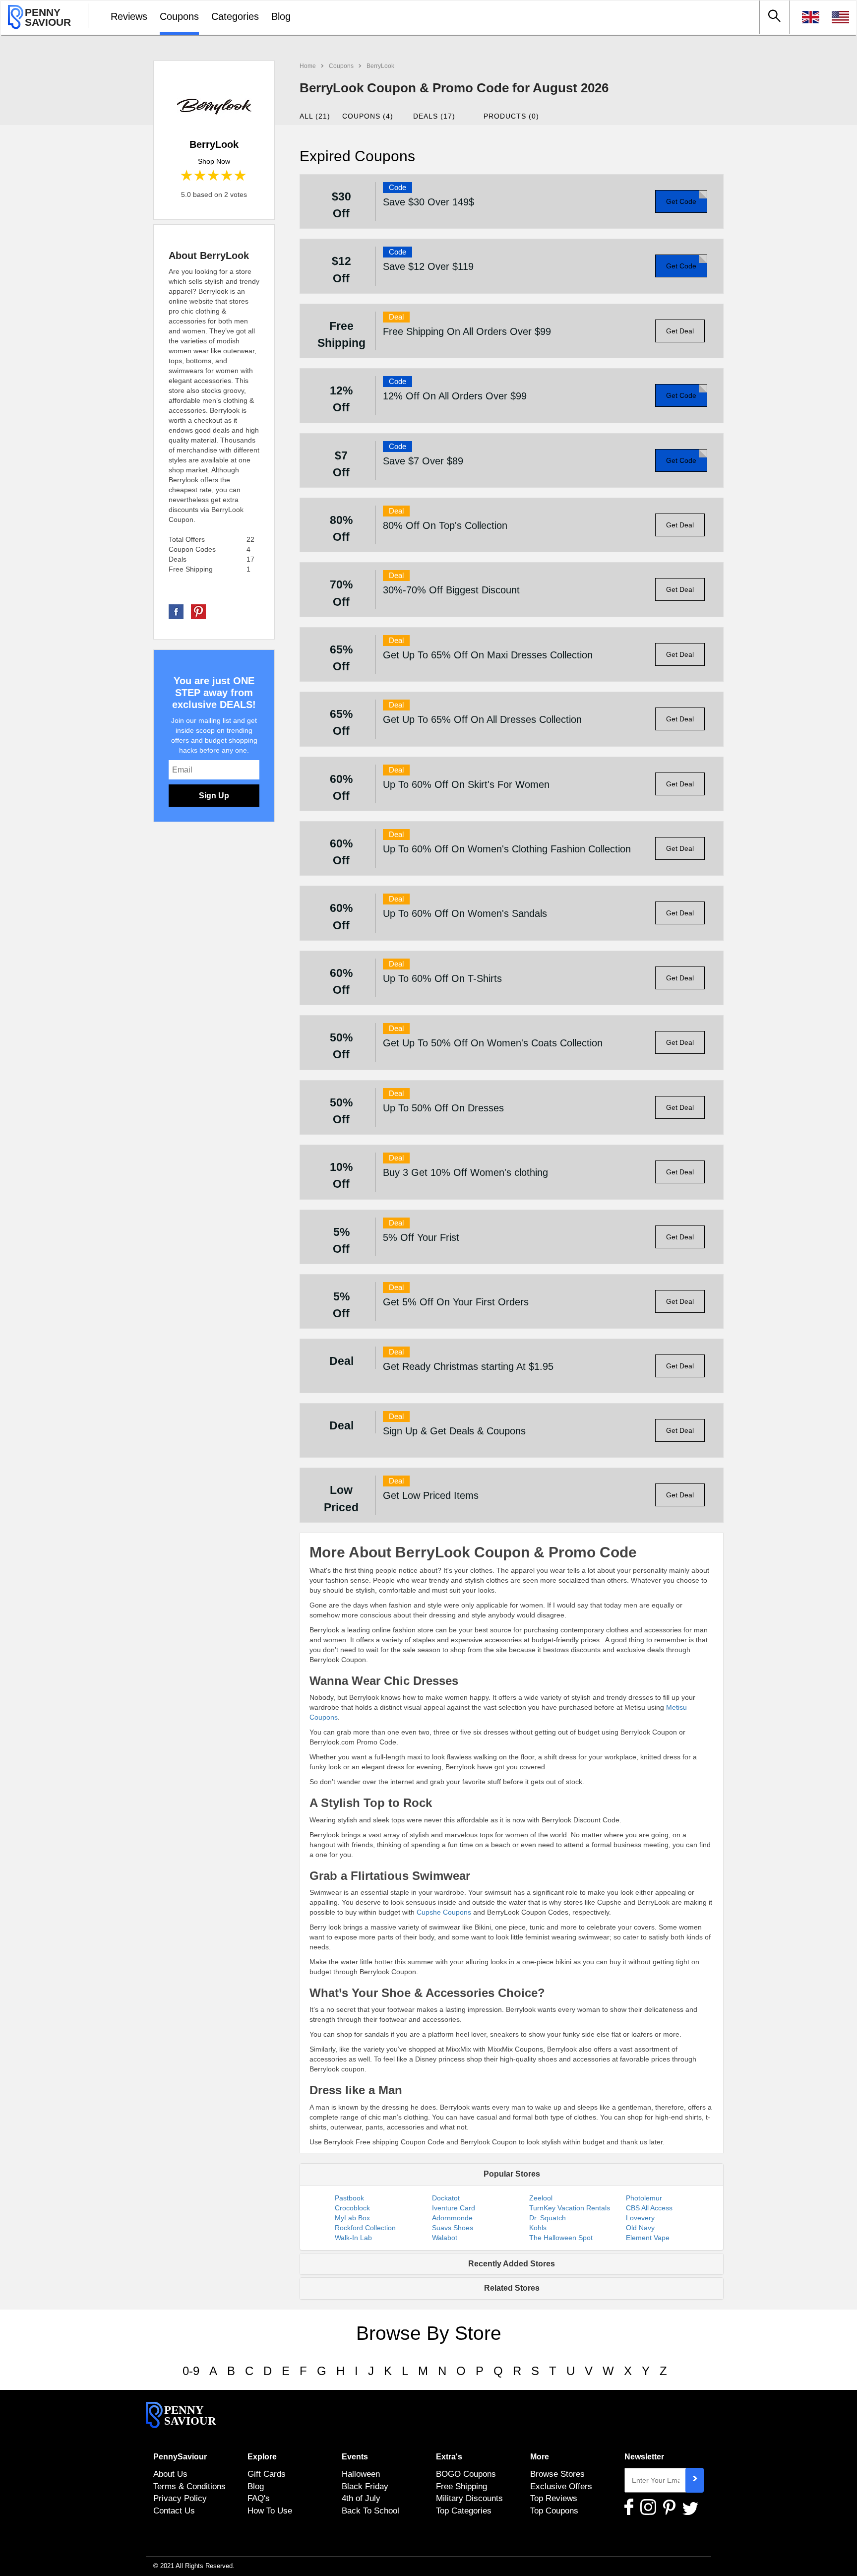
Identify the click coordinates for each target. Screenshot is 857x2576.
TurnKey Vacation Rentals (570, 2208)
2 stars (201, 176)
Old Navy (640, 2228)
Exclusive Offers (561, 2486)
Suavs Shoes (453, 2228)
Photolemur (644, 2198)
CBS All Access (649, 2208)
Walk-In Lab (353, 2238)
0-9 (191, 2371)
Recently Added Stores (512, 2264)
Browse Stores (557, 2474)
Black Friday (365, 2486)
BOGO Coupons (466, 2474)
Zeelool (541, 2198)
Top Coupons (554, 2511)
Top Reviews (554, 2498)
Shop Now (214, 161)
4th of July (361, 2498)
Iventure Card (454, 2208)
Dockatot (446, 2198)
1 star (187, 176)
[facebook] (176, 611)
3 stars (214, 176)
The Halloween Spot (561, 2238)
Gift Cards (267, 2474)
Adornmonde (452, 2218)
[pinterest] (198, 611)
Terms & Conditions (189, 2486)
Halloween (361, 2474)
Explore (262, 2457)
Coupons (179, 16)
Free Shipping (461, 2486)
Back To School (370, 2511)
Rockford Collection (365, 2228)
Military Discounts (469, 2498)
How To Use (270, 2511)
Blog (281, 16)
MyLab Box (352, 2218)
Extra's (449, 2457)
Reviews (129, 16)
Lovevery (640, 2218)
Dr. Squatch (548, 2218)
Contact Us (174, 2511)
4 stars (227, 176)
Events (355, 2457)
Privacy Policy (180, 2498)
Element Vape (648, 2238)
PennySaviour (180, 2457)
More (540, 2457)
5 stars (241, 176)
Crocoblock (352, 2208)
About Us (170, 2474)
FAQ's (259, 2498)
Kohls (538, 2228)
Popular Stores (512, 2174)
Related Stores (512, 2288)
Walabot (445, 2238)
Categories (235, 16)
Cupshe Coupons (444, 1912)
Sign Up (214, 796)
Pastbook (349, 2198)
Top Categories (464, 2511)
